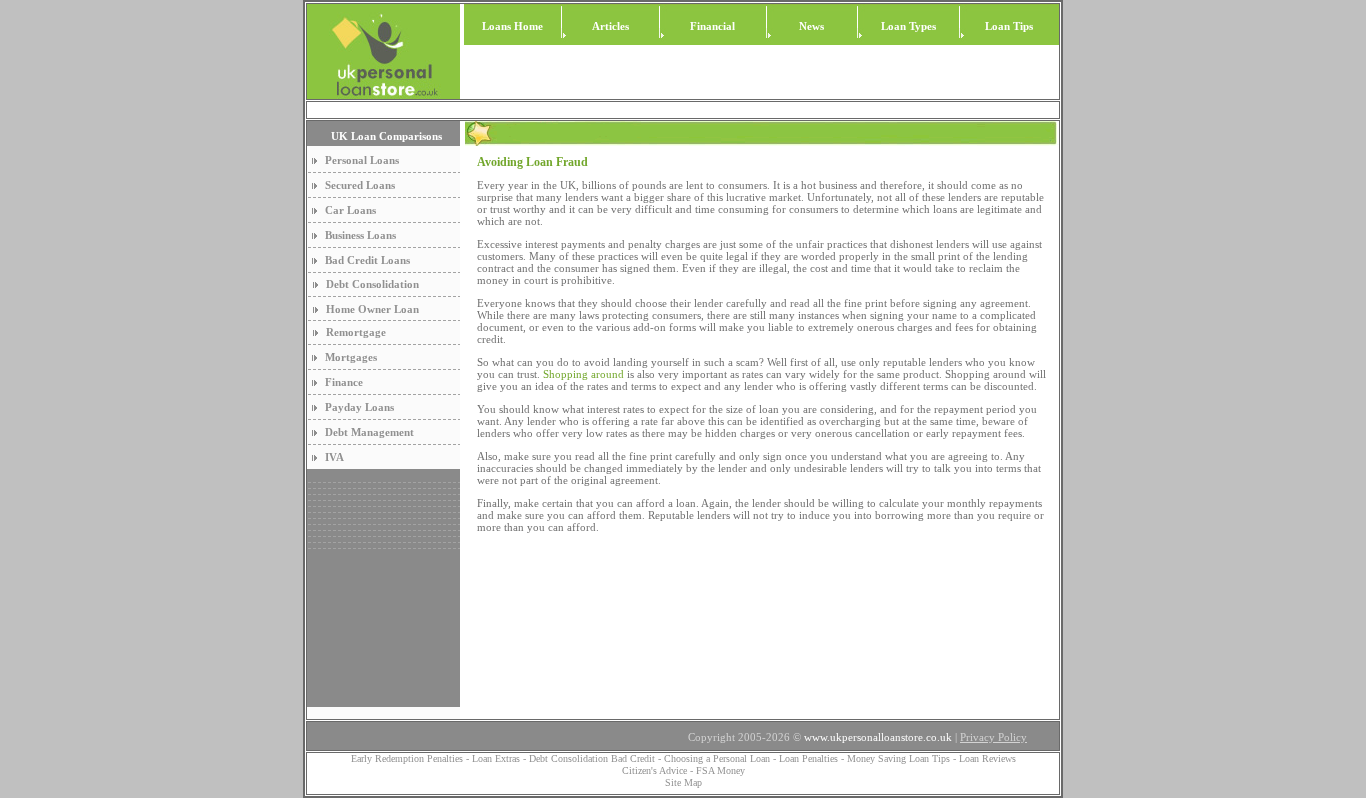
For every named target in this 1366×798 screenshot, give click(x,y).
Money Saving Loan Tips (898, 758)
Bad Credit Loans (367, 260)
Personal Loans (362, 160)
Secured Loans (360, 185)
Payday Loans (359, 407)
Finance (344, 382)
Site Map (683, 782)
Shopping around (583, 374)
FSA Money (720, 770)
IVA (334, 457)
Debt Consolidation (372, 284)
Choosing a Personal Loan (717, 758)
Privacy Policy (993, 737)
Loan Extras (497, 758)
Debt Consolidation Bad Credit (592, 758)
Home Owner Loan (372, 309)
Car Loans (350, 210)
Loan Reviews (987, 758)
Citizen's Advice (654, 770)
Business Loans (360, 235)
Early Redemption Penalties (407, 758)
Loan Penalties (808, 758)
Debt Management (369, 432)
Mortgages (351, 357)
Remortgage (356, 332)
